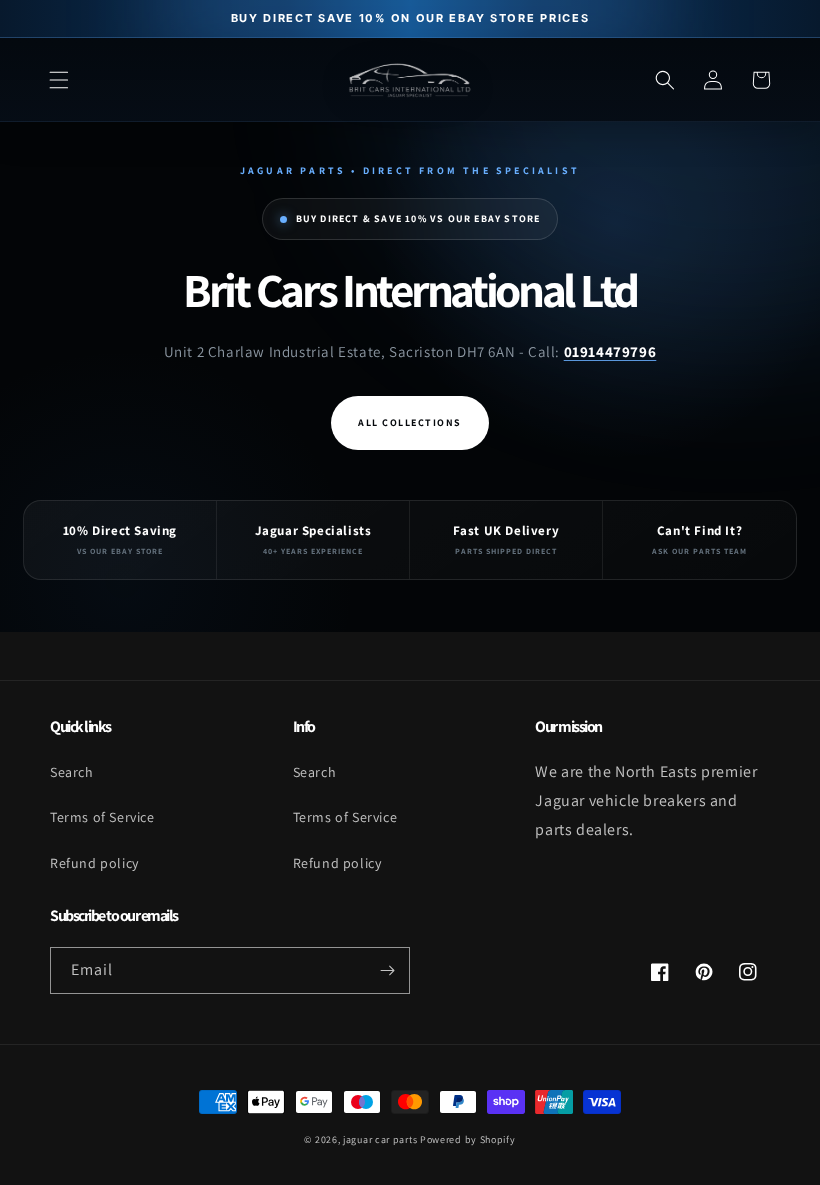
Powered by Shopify (468, 1139)
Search (72, 772)
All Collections (410, 422)
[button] (59, 80)
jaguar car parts (380, 1139)
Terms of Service (102, 817)
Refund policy (94, 863)
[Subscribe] (387, 970)
